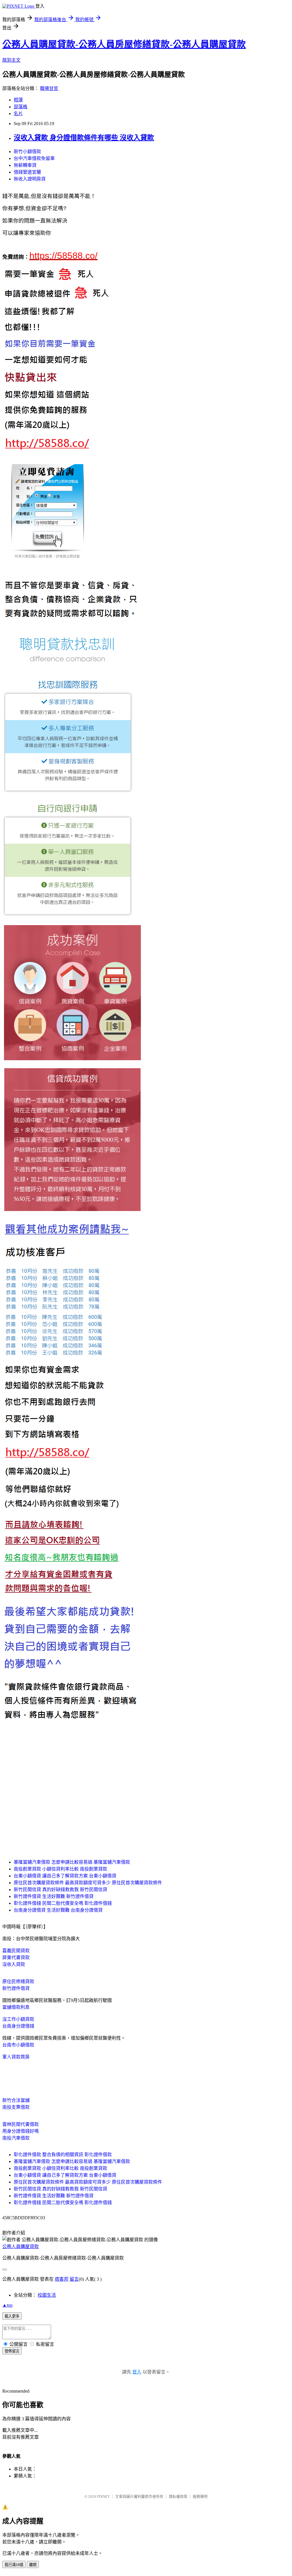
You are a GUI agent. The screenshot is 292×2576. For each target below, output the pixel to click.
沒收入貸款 (14, 1964)
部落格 (21, 107)
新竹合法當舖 (16, 2100)
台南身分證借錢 (18, 2026)
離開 (33, 2565)
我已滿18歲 (14, 2565)
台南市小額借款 (18, 2045)
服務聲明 (200, 2496)
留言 (74, 2279)
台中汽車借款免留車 (34, 158)
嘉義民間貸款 (16, 1951)
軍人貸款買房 (16, 2057)
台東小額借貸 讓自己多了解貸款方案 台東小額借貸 (65, 1876)
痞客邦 (62, 2279)
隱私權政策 (178, 2496)
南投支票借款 (16, 2107)
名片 (18, 114)
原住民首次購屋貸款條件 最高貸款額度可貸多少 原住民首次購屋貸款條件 (88, 1883)
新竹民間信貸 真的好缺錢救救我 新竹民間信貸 (60, 1890)
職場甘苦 (49, 88)
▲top (7, 2305)
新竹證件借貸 (16, 1988)
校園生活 (47, 2295)
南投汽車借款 (16, 2138)
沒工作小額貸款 (18, 2019)
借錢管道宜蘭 (27, 172)
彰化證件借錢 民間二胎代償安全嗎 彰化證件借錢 (63, 1903)
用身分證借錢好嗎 (21, 2131)
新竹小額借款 (27, 152)
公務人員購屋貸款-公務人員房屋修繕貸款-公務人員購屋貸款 (124, 44)
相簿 (18, 100)
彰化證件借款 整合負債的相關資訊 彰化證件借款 (63, 2155)
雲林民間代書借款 (21, 2124)
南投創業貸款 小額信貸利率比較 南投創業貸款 (60, 1869)
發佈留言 (12, 2351)
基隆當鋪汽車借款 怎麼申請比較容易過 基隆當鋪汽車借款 (72, 1862)
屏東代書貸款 (16, 1957)
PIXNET (103, 2496)
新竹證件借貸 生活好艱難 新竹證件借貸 (54, 1896)
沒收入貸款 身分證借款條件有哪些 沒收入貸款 (84, 138)
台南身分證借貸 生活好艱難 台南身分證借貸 (58, 1910)
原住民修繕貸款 (18, 1981)
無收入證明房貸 (30, 179)
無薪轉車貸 (25, 165)
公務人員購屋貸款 (21, 2247)
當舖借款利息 (16, 2007)
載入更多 (12, 2316)
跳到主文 (11, 60)
